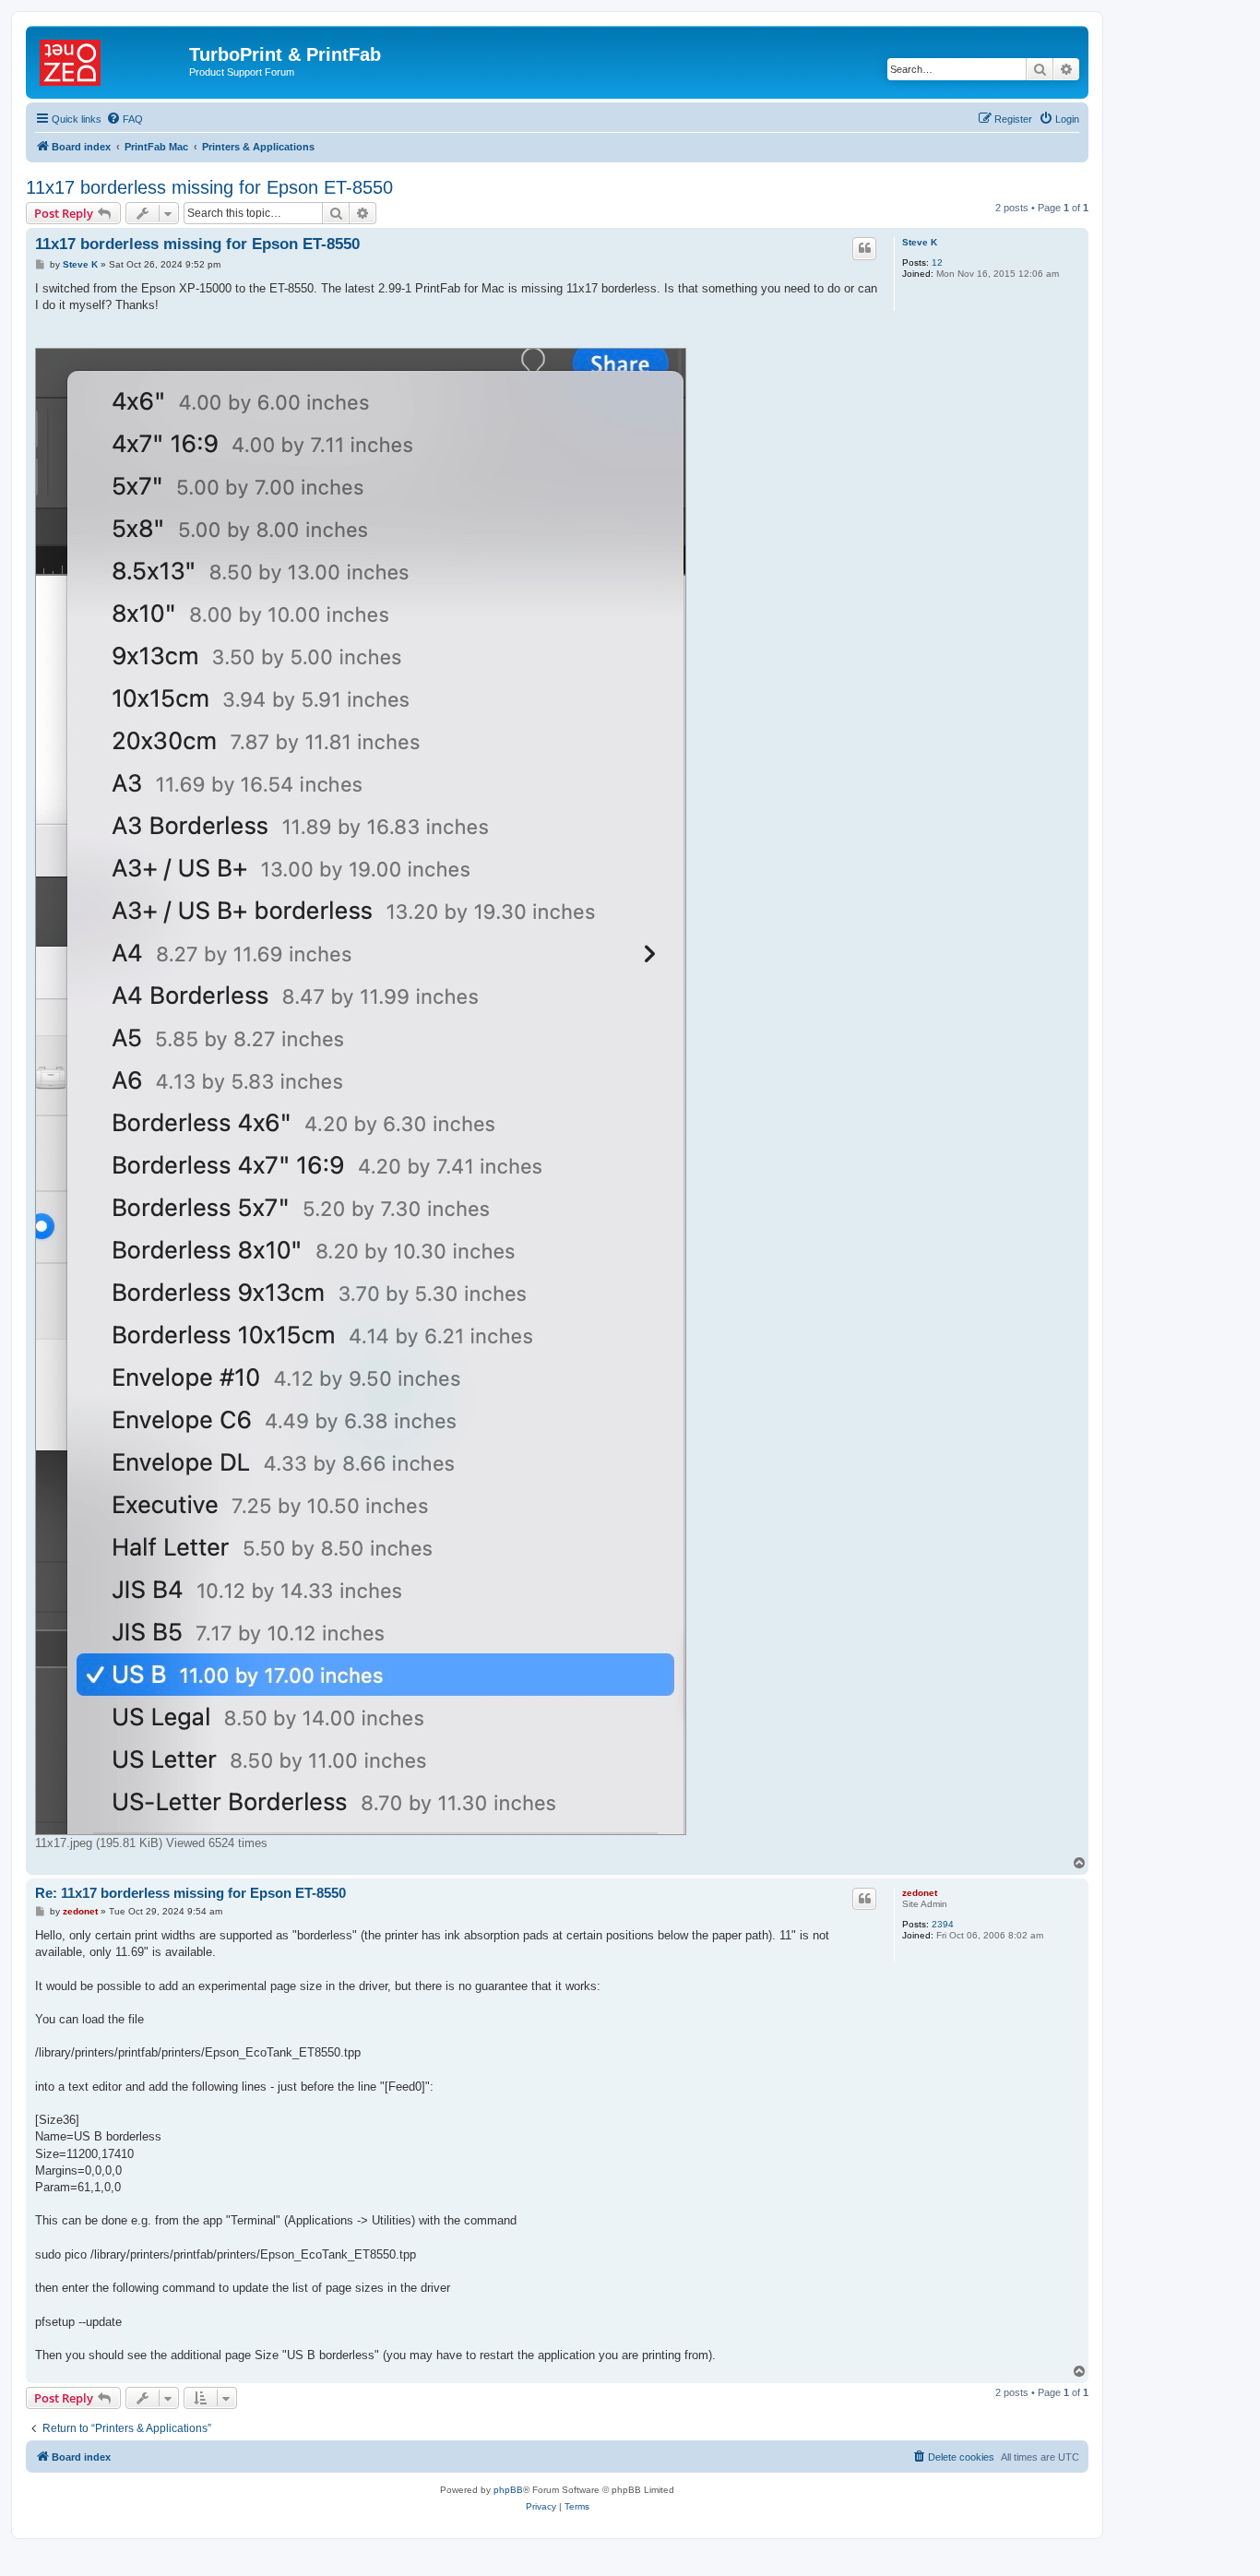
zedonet (920, 1893)
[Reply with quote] (864, 248)
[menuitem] (125, 119)
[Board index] (110, 60)
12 (937, 262)
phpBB (508, 2490)
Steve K (920, 242)
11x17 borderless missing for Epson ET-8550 (209, 187)
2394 (943, 1924)
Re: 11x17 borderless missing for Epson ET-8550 (190, 1893)
